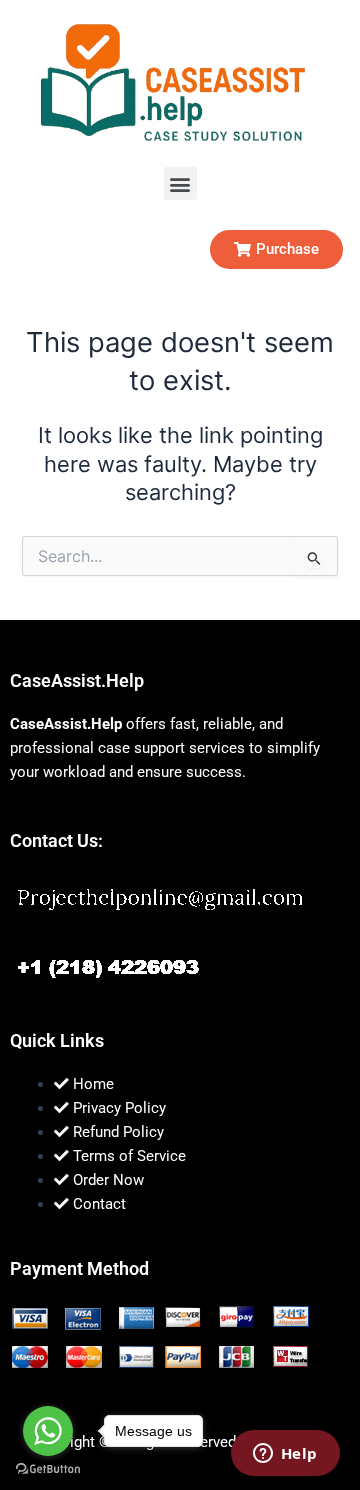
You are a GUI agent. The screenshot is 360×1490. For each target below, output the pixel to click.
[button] (180, 183)
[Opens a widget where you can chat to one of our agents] (285, 1455)
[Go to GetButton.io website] (48, 1469)
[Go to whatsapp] (48, 1431)
